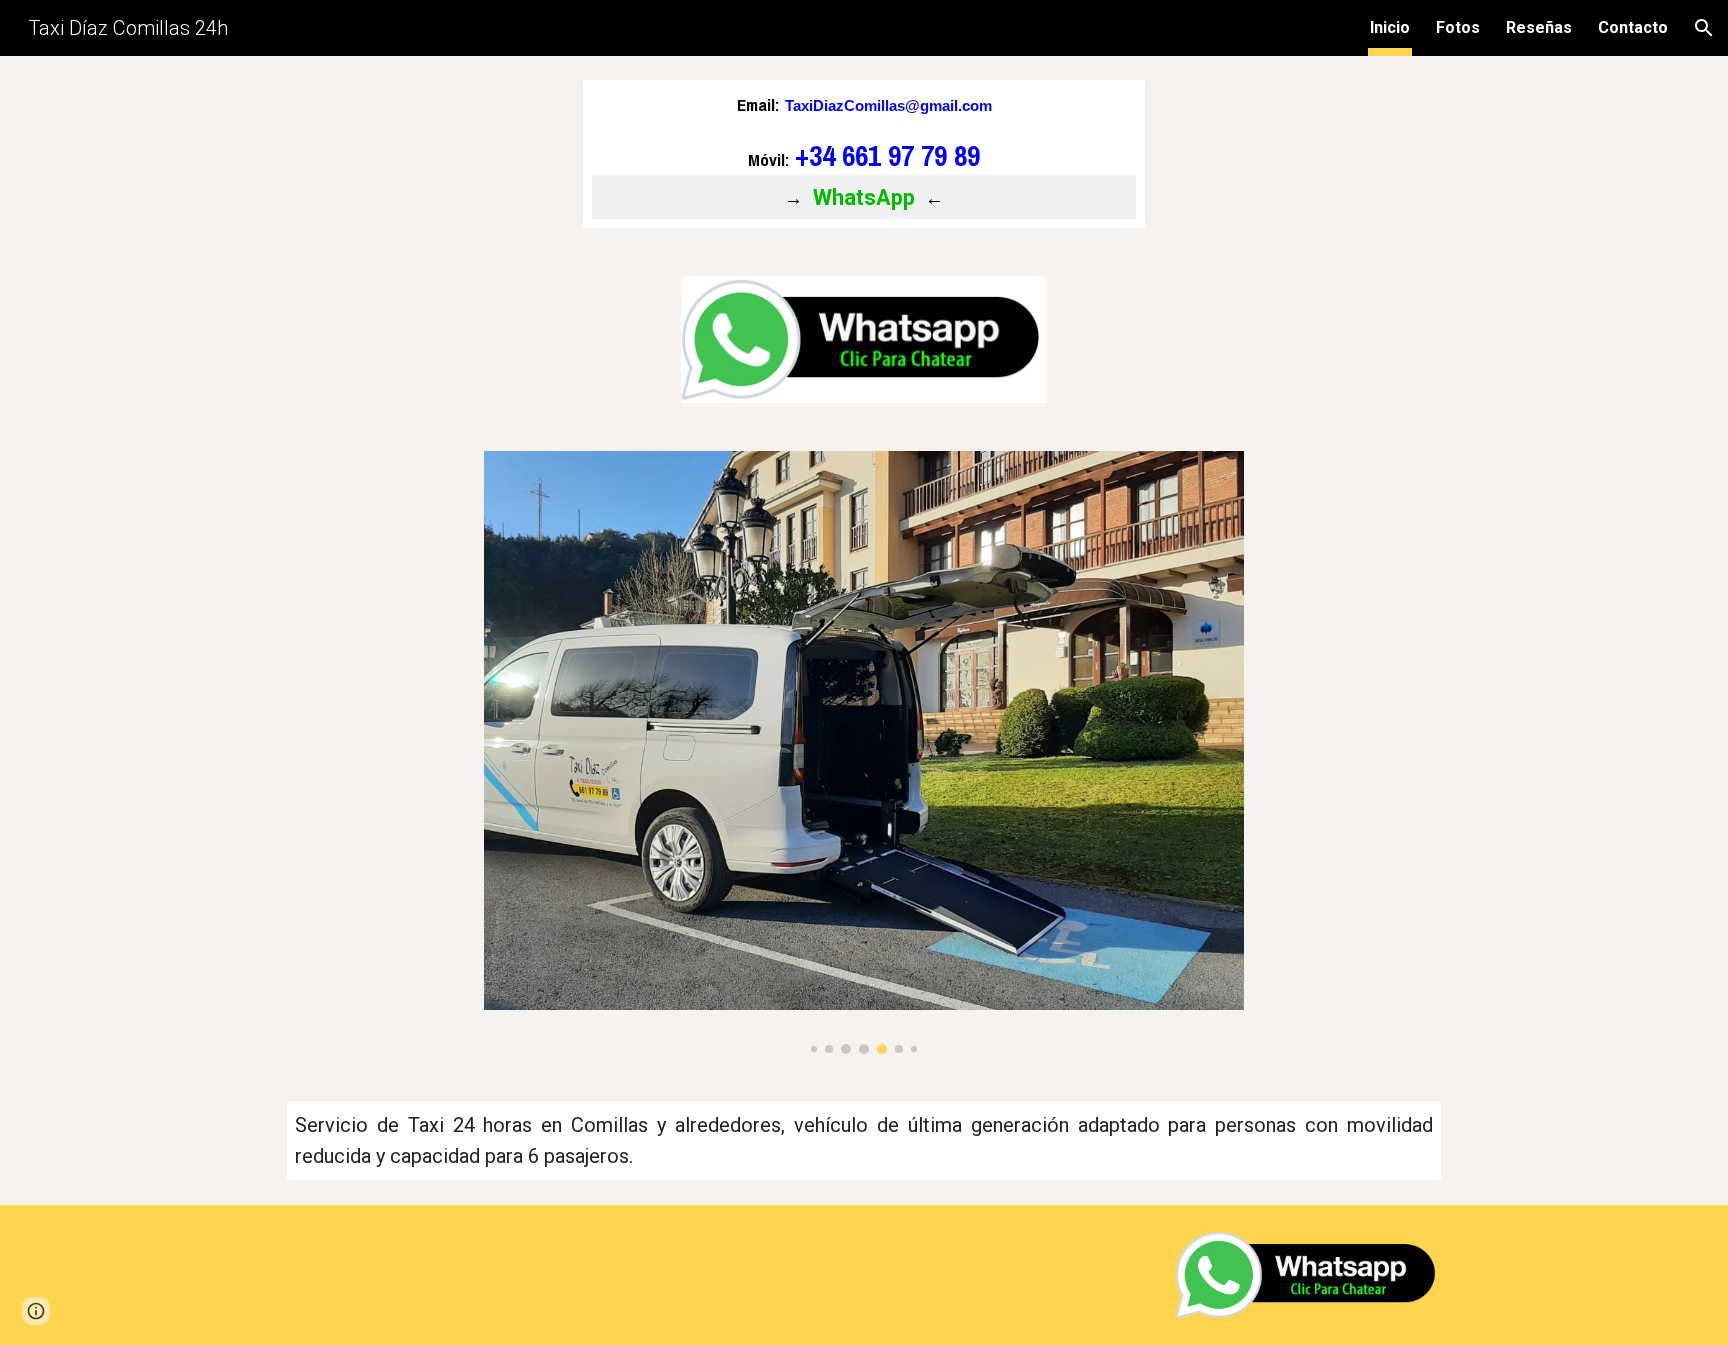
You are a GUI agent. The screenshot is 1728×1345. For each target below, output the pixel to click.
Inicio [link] (1390, 27)
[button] (1704, 28)
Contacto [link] (1633, 27)
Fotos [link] (1458, 27)
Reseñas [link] (1539, 27)
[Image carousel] (864, 753)
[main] (864, 154)
